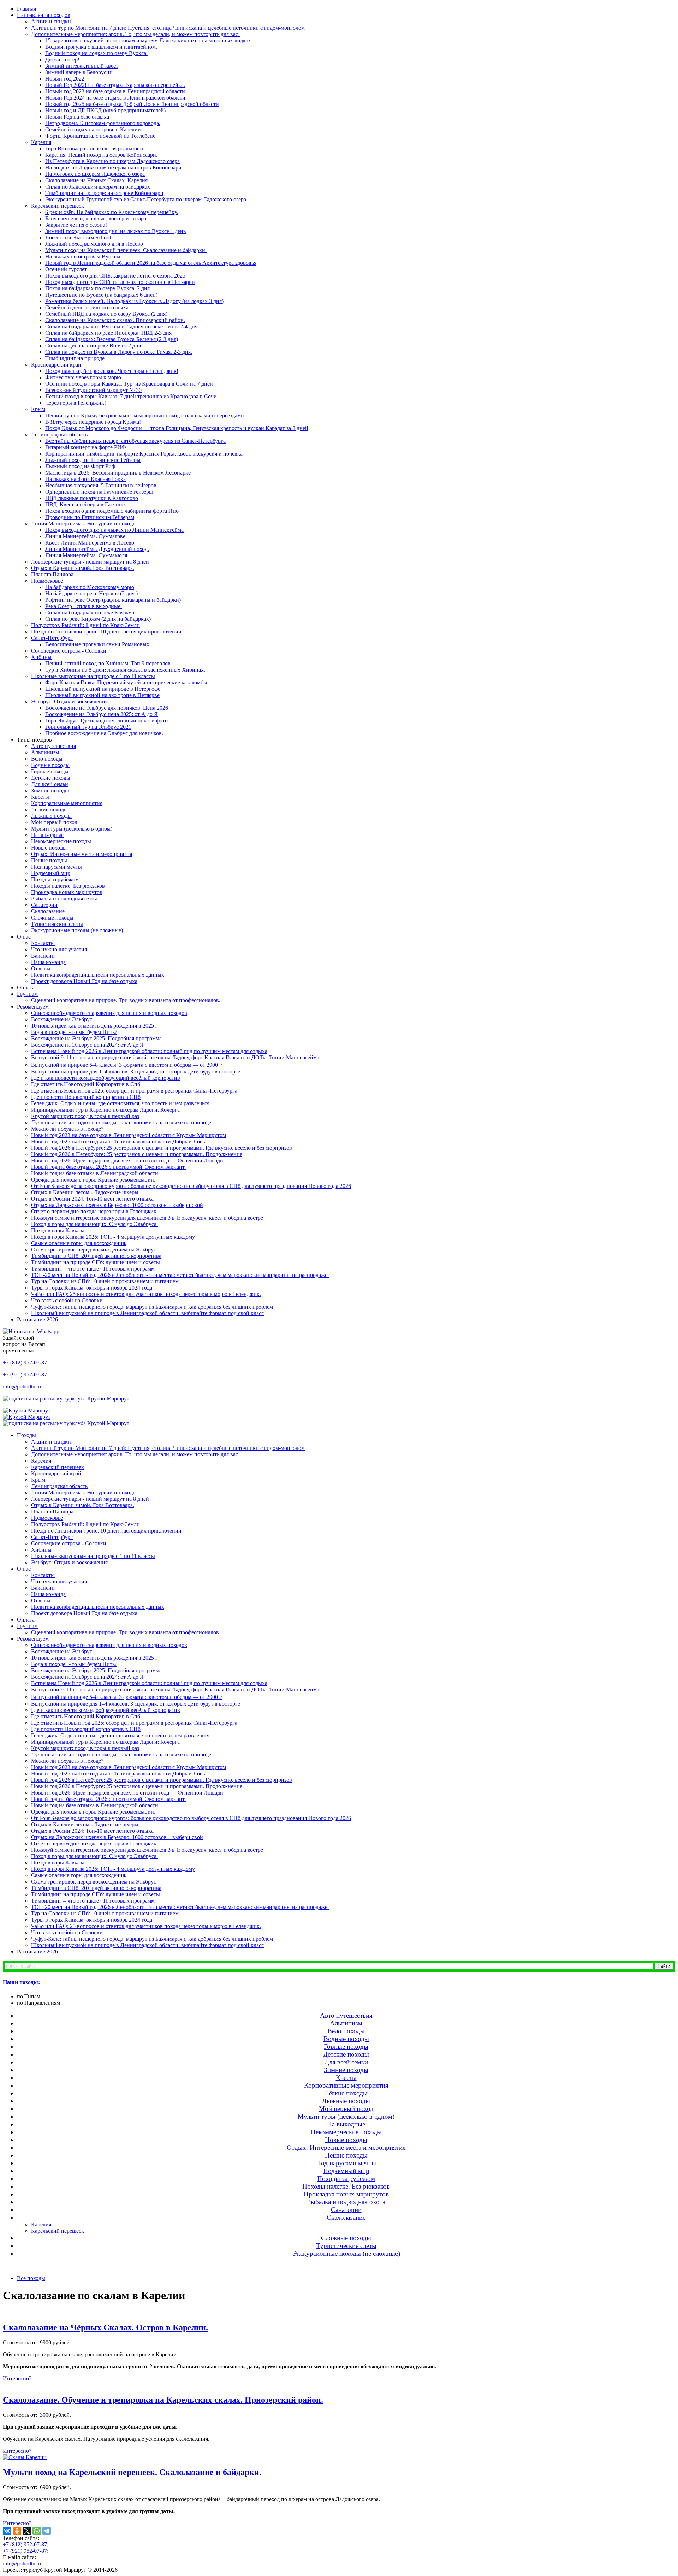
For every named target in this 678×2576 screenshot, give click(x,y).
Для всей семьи (50, 784)
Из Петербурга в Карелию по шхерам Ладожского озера (112, 161)
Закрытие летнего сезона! (76, 225)
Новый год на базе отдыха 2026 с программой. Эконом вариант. (108, 1167)
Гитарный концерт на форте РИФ (86, 447)
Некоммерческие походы (61, 841)
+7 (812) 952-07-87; (26, 1363)
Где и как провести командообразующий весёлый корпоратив (106, 1078)
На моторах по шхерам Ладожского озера (95, 174)
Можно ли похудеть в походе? (67, 1129)
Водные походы (50, 765)
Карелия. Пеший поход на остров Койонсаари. (101, 155)
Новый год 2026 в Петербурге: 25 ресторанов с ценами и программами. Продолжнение (137, 1154)
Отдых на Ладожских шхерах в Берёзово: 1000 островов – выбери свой (117, 1205)
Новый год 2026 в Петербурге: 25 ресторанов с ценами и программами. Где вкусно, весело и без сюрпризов (162, 1148)
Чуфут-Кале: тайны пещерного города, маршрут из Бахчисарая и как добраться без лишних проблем (152, 1307)
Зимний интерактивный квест (82, 66)
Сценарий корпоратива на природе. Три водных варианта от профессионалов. (126, 1000)
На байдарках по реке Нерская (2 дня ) (91, 593)
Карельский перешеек (58, 206)
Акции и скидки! (52, 21)
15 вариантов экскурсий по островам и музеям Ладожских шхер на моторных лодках (148, 40)
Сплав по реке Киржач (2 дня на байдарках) (98, 619)
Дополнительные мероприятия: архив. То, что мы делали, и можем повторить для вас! (135, 34)
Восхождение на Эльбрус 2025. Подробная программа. (97, 1038)
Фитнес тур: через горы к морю (83, 377)
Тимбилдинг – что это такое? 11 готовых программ (93, 1269)
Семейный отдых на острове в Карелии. (94, 129)
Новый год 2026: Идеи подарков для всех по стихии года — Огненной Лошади (127, 1161)
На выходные (47, 835)
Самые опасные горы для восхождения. (79, 1243)
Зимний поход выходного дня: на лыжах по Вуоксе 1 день (115, 231)
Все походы (31, 2278)
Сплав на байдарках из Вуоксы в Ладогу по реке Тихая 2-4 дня (121, 326)
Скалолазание (48, 911)
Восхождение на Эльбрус (62, 1019)
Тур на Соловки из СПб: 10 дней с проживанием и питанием (105, 1281)
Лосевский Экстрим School (78, 237)
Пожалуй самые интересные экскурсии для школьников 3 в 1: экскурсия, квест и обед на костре (147, 1218)
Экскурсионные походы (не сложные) (77, 930)
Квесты (40, 797)
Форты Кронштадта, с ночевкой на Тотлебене (100, 136)
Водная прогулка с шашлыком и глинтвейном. (101, 47)
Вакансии (43, 956)
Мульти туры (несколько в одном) (72, 829)
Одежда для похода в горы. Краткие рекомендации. (93, 1180)
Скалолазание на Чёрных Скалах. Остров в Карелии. (105, 2327)
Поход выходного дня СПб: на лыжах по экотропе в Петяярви (120, 282)
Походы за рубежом (55, 879)
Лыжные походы (51, 816)
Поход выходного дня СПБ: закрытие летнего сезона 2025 (115, 276)
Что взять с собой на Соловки (67, 1300)
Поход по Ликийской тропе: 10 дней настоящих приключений (106, 632)
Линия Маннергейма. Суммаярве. (86, 536)
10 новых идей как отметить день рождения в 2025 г (94, 1026)
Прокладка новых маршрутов (67, 892)
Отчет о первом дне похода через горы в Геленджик (94, 1211)
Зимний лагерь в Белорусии (79, 72)
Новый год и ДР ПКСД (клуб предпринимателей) (105, 110)
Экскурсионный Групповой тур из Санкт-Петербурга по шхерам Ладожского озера (146, 199)
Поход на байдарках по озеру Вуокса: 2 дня (97, 288)
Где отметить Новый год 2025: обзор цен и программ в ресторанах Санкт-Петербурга (134, 1091)
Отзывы (41, 968)
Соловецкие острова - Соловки (69, 651)
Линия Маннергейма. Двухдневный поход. (97, 549)
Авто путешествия (53, 746)
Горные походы (50, 771)
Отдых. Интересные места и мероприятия (82, 854)
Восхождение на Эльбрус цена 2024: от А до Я (87, 1045)
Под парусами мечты (56, 867)
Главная (26, 9)
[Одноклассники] (17, 2531)
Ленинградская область (59, 435)
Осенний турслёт (66, 269)
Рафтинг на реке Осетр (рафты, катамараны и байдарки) (113, 600)
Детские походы (51, 778)
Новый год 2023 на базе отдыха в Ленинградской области (115, 91)
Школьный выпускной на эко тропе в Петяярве (102, 695)
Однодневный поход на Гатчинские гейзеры (99, 492)
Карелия (41, 142)
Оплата (26, 987)
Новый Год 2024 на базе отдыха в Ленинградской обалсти (115, 98)
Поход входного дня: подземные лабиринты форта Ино (112, 511)
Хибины (41, 657)
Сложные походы (52, 918)
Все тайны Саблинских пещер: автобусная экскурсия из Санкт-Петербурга (135, 441)
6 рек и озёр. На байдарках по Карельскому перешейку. (112, 212)
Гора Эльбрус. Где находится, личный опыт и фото (106, 721)
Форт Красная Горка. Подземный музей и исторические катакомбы (126, 682)
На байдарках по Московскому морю (90, 587)
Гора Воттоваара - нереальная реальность (95, 148)
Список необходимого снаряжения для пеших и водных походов (109, 1013)
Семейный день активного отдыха (87, 307)
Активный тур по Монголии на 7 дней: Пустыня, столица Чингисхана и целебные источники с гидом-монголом (168, 28)
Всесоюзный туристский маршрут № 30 (93, 390)
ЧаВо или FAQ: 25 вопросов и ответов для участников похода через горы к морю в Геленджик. (146, 1294)
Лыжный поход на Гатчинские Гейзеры (93, 460)
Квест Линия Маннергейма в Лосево (90, 543)
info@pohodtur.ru (23, 1387)
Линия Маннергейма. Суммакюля (86, 555)
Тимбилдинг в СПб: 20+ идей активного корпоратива (96, 1256)
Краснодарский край (56, 365)
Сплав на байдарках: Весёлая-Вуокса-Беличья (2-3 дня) (112, 339)
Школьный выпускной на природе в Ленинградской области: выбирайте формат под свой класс (147, 1313)
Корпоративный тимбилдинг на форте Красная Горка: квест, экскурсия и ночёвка (144, 454)
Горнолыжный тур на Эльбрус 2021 (88, 727)
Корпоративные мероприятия (67, 803)
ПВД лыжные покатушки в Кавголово (92, 498)
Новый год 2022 (65, 79)
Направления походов (44, 15)
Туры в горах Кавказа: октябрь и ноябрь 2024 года (92, 1288)
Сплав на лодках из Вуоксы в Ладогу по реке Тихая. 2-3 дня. (119, 352)
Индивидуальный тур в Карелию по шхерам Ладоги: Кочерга (105, 1110)
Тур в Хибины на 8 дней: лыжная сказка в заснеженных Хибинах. (125, 670)
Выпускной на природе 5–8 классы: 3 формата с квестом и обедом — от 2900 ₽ (127, 1065)
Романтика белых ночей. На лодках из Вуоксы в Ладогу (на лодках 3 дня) (134, 301)
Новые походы (49, 848)
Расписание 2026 (37, 1319)
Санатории (44, 905)
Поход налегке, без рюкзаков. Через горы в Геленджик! (112, 371)
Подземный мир (51, 873)
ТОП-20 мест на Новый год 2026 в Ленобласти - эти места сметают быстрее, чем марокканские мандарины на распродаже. (180, 1275)
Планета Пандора (52, 574)
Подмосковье (47, 581)
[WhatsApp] (37, 2531)
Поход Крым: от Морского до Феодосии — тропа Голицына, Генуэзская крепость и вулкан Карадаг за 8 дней (177, 428)
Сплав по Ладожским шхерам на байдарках (98, 187)
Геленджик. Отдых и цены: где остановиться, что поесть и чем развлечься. (121, 1103)
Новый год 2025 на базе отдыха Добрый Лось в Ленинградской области (132, 104)
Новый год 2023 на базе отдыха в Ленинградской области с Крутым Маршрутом (129, 1135)
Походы (26, 1435)
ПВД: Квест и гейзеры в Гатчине (85, 504)
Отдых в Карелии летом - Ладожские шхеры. (85, 1192)
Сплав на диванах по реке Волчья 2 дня (93, 346)
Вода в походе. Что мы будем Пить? (74, 1032)
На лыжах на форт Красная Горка (85, 479)
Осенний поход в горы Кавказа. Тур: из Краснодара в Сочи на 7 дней (129, 384)
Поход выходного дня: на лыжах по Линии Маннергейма (114, 530)
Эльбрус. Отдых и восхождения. (70, 701)
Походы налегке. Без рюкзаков (68, 886)
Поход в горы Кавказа (58, 1230)
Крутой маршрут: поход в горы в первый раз (85, 1116)
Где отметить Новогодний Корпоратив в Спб (86, 1084)
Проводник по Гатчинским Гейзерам (90, 517)
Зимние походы (50, 790)
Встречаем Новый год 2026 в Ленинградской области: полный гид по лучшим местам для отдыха (149, 1051)
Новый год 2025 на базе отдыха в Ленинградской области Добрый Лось (118, 1141)
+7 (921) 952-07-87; (26, 1375)
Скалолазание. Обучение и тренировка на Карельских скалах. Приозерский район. (163, 2400)
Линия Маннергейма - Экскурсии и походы (84, 523)
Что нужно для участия (59, 949)
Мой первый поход (54, 822)
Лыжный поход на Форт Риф (80, 466)
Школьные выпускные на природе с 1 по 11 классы (93, 676)
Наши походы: (21, 1982)
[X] (27, 2531)
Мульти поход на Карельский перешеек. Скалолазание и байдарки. (126, 250)
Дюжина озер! (62, 60)
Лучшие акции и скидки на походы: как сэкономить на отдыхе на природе (121, 1122)
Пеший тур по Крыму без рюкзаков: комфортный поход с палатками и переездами (145, 415)
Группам (27, 994)
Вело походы (47, 759)
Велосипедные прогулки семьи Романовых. (98, 644)
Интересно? (17, 2378)
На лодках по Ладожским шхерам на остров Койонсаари (113, 168)
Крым (38, 409)
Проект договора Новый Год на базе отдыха (84, 981)
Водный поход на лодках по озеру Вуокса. (96, 53)
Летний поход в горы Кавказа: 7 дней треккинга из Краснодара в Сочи (131, 396)
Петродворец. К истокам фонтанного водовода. (103, 123)
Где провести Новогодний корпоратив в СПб (86, 1097)
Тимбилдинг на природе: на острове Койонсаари (104, 193)
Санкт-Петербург (52, 638)
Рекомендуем (33, 1007)
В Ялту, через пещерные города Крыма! (93, 422)
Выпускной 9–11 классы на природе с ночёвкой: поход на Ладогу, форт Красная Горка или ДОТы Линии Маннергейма (175, 1057)
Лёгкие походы (49, 810)
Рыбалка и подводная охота (64, 899)
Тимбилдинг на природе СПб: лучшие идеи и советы (96, 1262)
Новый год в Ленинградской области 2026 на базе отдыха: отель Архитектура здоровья (151, 263)
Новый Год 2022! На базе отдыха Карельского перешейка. (115, 85)
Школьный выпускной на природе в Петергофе (103, 689)
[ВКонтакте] (7, 2531)
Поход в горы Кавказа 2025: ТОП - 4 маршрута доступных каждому (113, 1237)
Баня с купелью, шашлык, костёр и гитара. (96, 218)
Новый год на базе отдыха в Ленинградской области (95, 1173)
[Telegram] (47, 2531)
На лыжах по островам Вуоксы (83, 257)
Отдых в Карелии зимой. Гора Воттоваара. (83, 568)
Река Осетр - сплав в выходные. (84, 606)
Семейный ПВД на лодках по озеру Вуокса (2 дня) (106, 314)
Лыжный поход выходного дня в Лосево (94, 244)
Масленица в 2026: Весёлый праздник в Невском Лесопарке (118, 473)
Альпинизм (45, 752)
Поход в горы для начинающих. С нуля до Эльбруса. (94, 1224)
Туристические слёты (57, 924)
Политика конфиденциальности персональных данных (98, 975)
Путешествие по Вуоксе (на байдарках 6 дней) (101, 295)
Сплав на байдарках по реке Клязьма (90, 612)
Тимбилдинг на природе (75, 358)
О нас (24, 937)
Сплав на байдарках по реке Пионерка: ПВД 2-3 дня (108, 333)
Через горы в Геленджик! (76, 403)
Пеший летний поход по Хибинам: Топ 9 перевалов (108, 663)
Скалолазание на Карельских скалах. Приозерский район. (115, 320)
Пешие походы (49, 860)
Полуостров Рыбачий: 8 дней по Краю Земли (85, 625)
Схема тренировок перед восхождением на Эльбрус (94, 1250)
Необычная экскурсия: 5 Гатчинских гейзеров (101, 485)
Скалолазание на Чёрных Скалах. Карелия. (97, 180)
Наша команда (48, 962)
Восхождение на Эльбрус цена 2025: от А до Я (102, 714)
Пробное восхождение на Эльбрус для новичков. (104, 733)
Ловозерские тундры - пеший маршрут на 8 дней (90, 562)
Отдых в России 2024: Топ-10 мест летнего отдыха (92, 1199)
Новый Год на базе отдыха (77, 117)
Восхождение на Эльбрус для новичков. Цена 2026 (107, 708)
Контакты (43, 943)
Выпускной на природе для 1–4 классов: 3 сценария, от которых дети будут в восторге (136, 1072)
